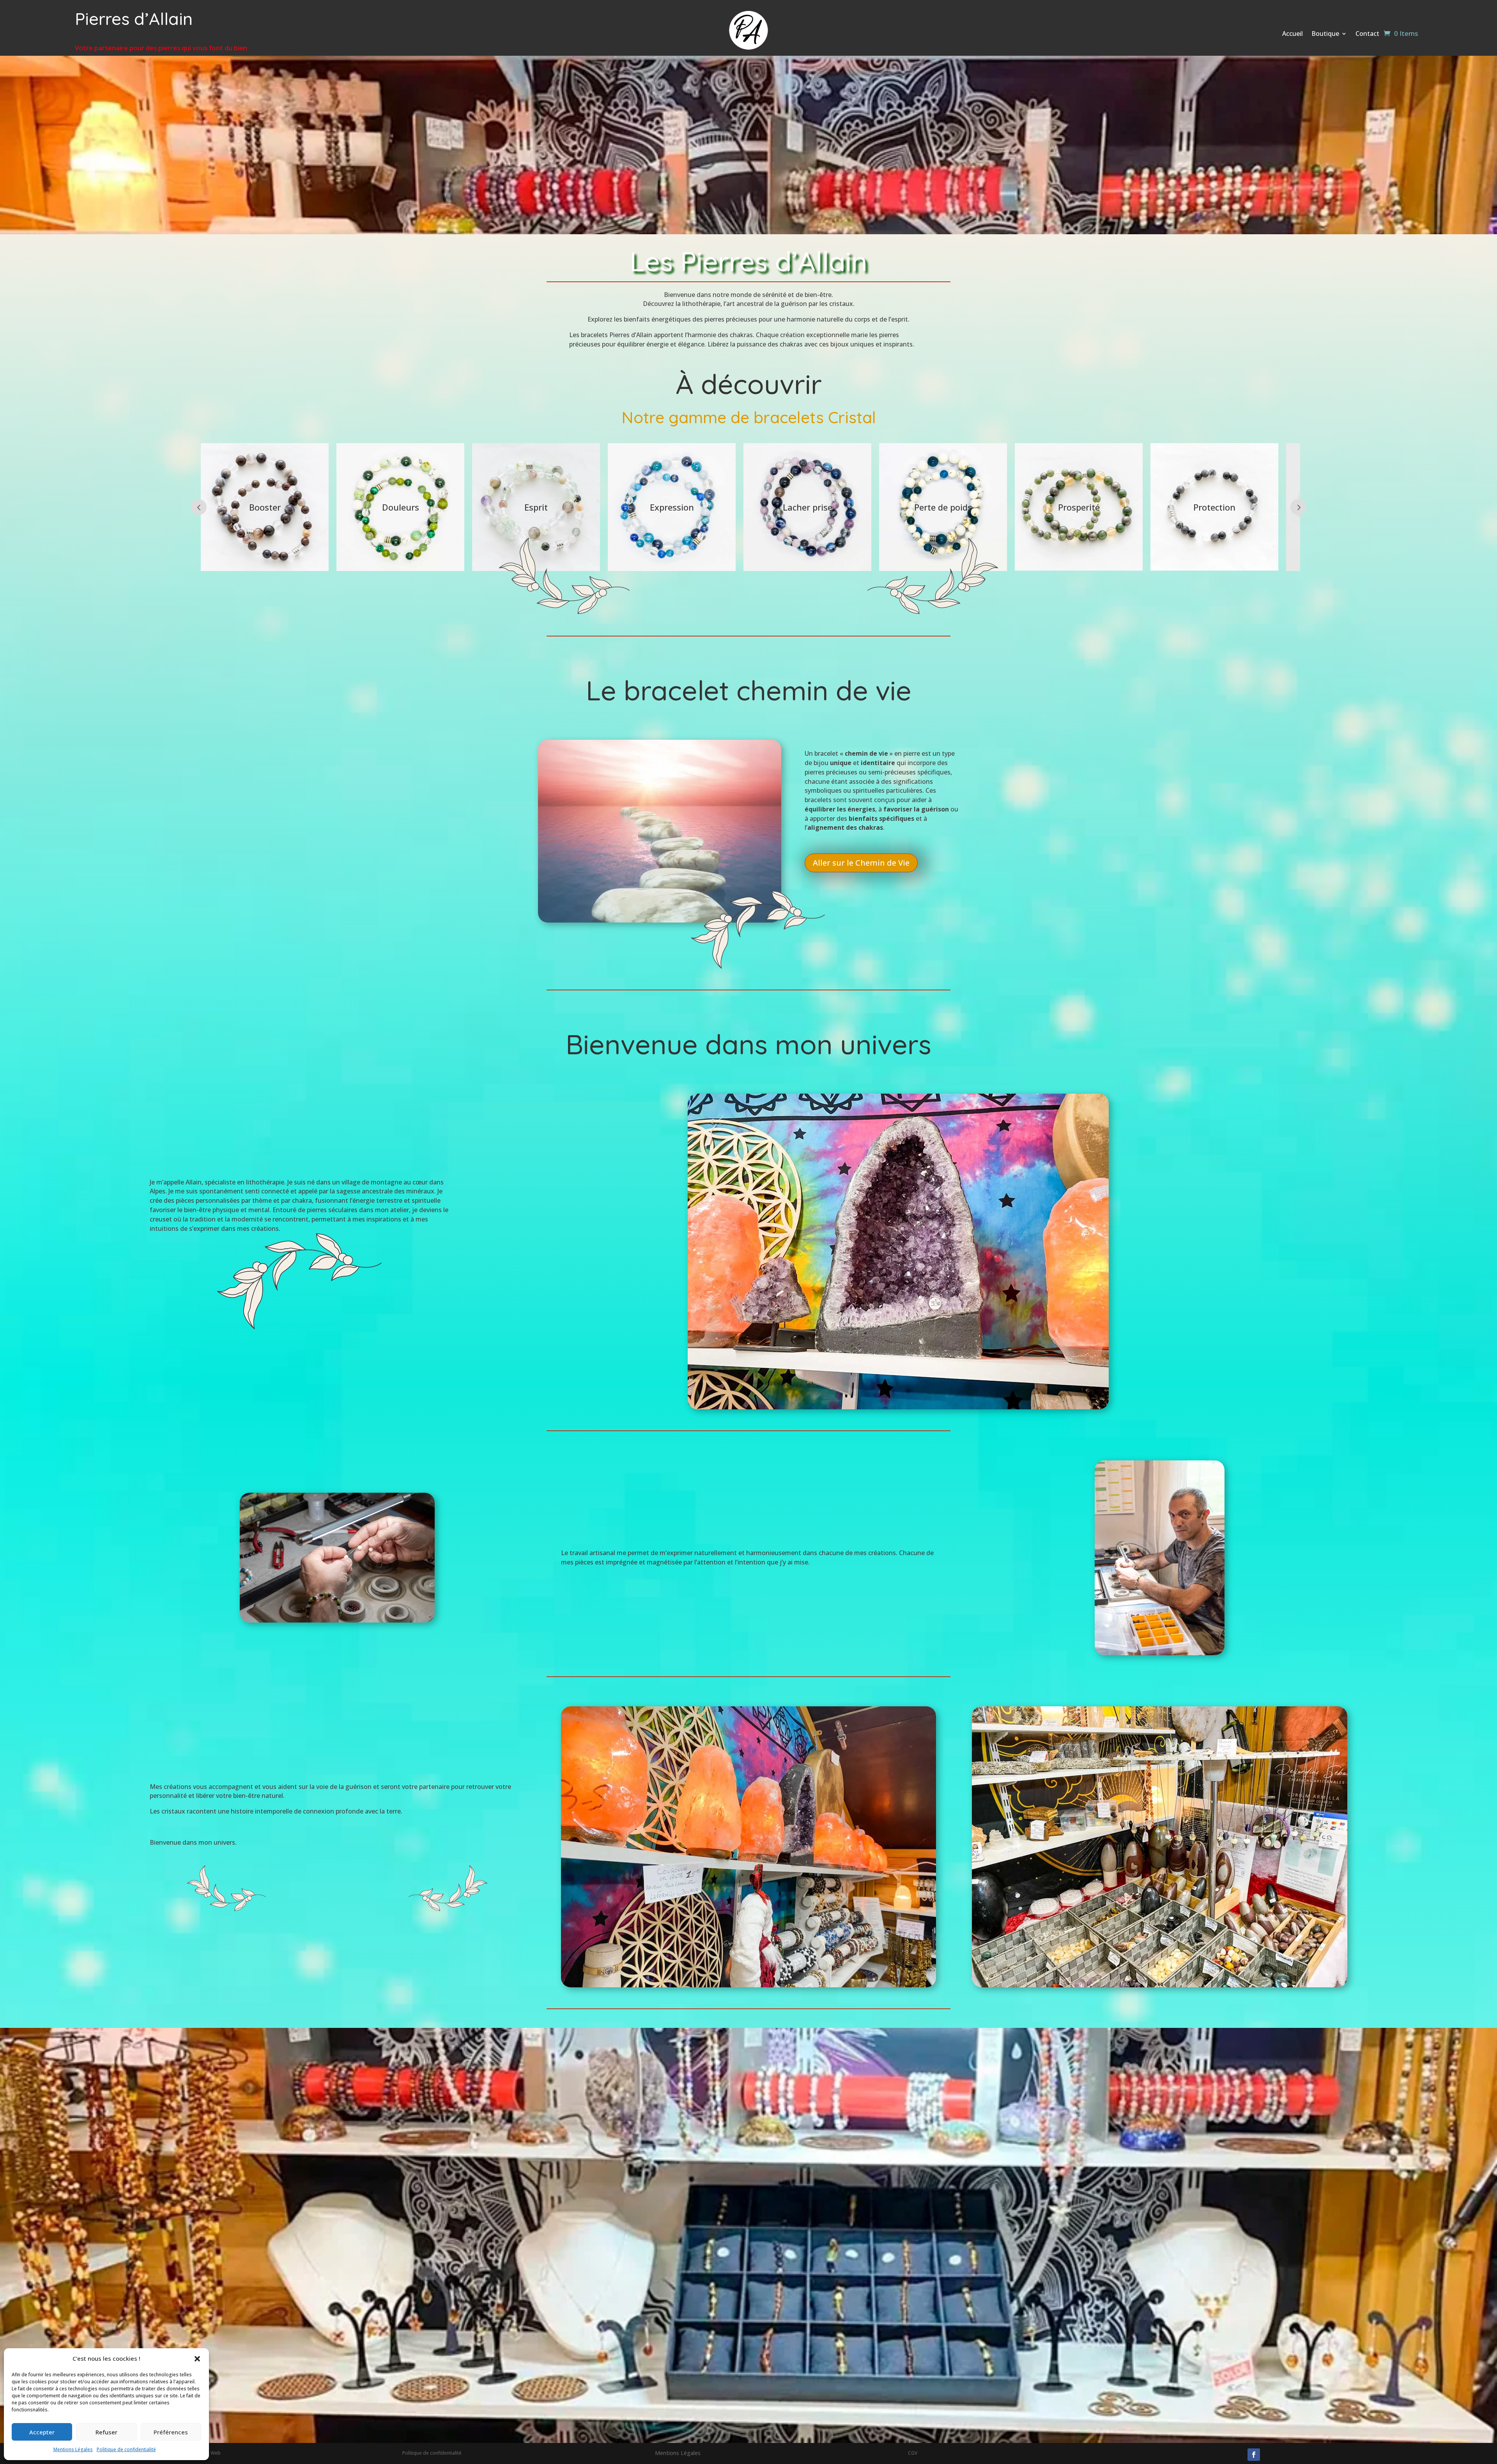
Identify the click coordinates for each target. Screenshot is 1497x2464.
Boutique (1325, 34)
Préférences (171, 2432)
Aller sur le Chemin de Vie (861, 863)
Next (1298, 507)
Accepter (42, 2432)
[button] (197, 2359)
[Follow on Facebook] (1254, 2455)
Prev (199, 507)
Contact (1367, 34)
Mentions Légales (73, 2449)
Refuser (106, 2432)
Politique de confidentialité (126, 2449)
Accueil (1293, 34)
